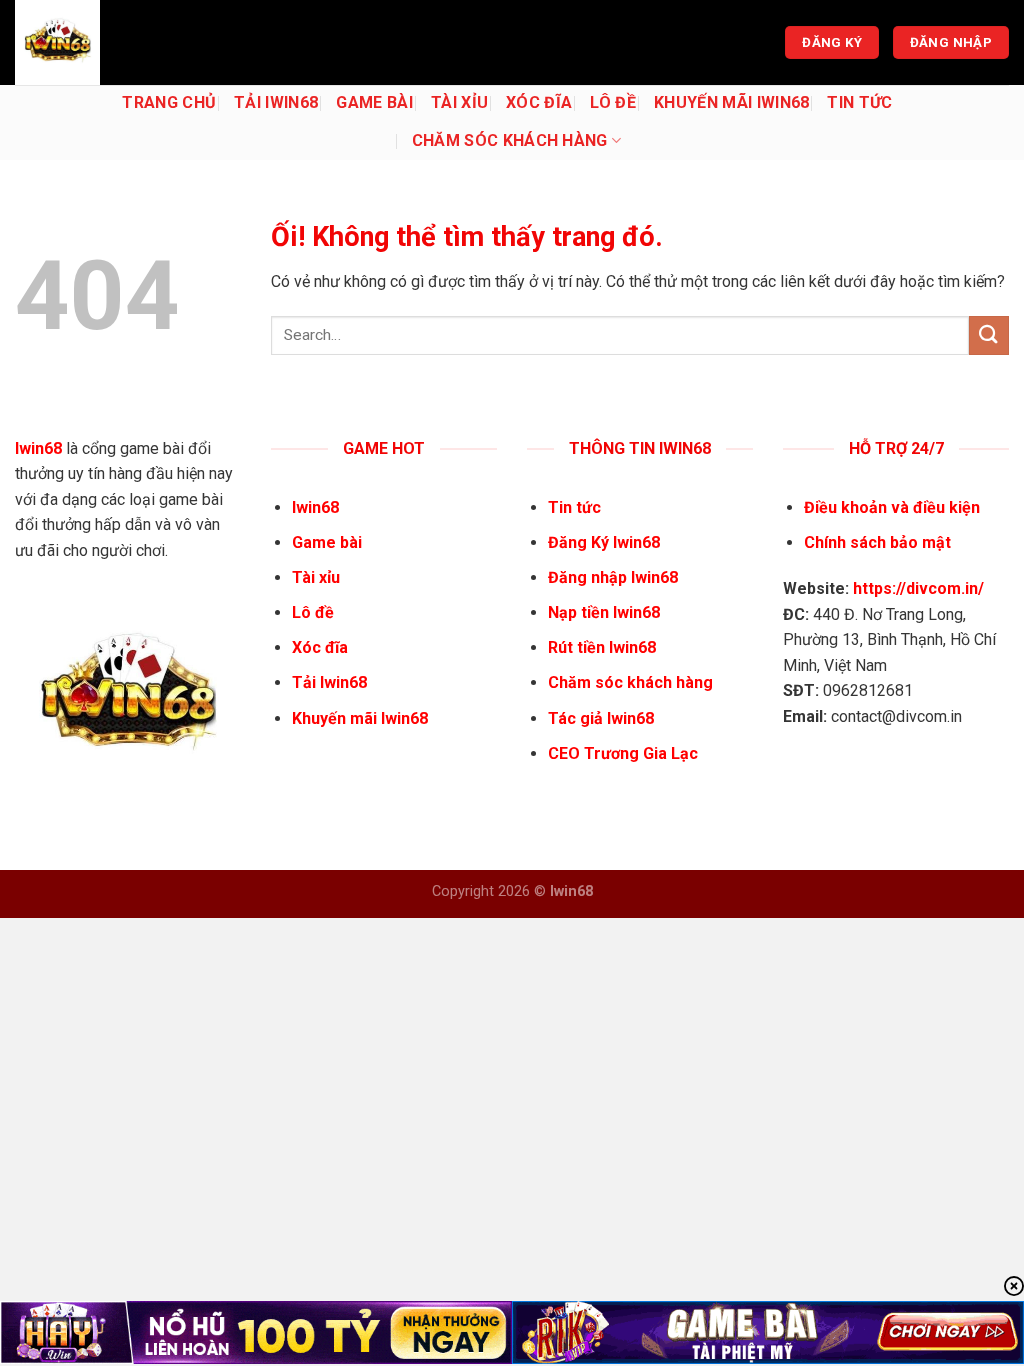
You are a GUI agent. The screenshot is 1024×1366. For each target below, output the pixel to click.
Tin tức (859, 102)
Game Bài (374, 102)
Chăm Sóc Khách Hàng (510, 140)
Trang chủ (169, 102)
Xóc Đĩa (539, 102)
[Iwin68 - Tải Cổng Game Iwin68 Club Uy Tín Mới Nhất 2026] (115, 42)
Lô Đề (613, 102)
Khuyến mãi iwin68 (731, 102)
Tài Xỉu (459, 102)
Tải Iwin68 (276, 102)
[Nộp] (989, 335)
